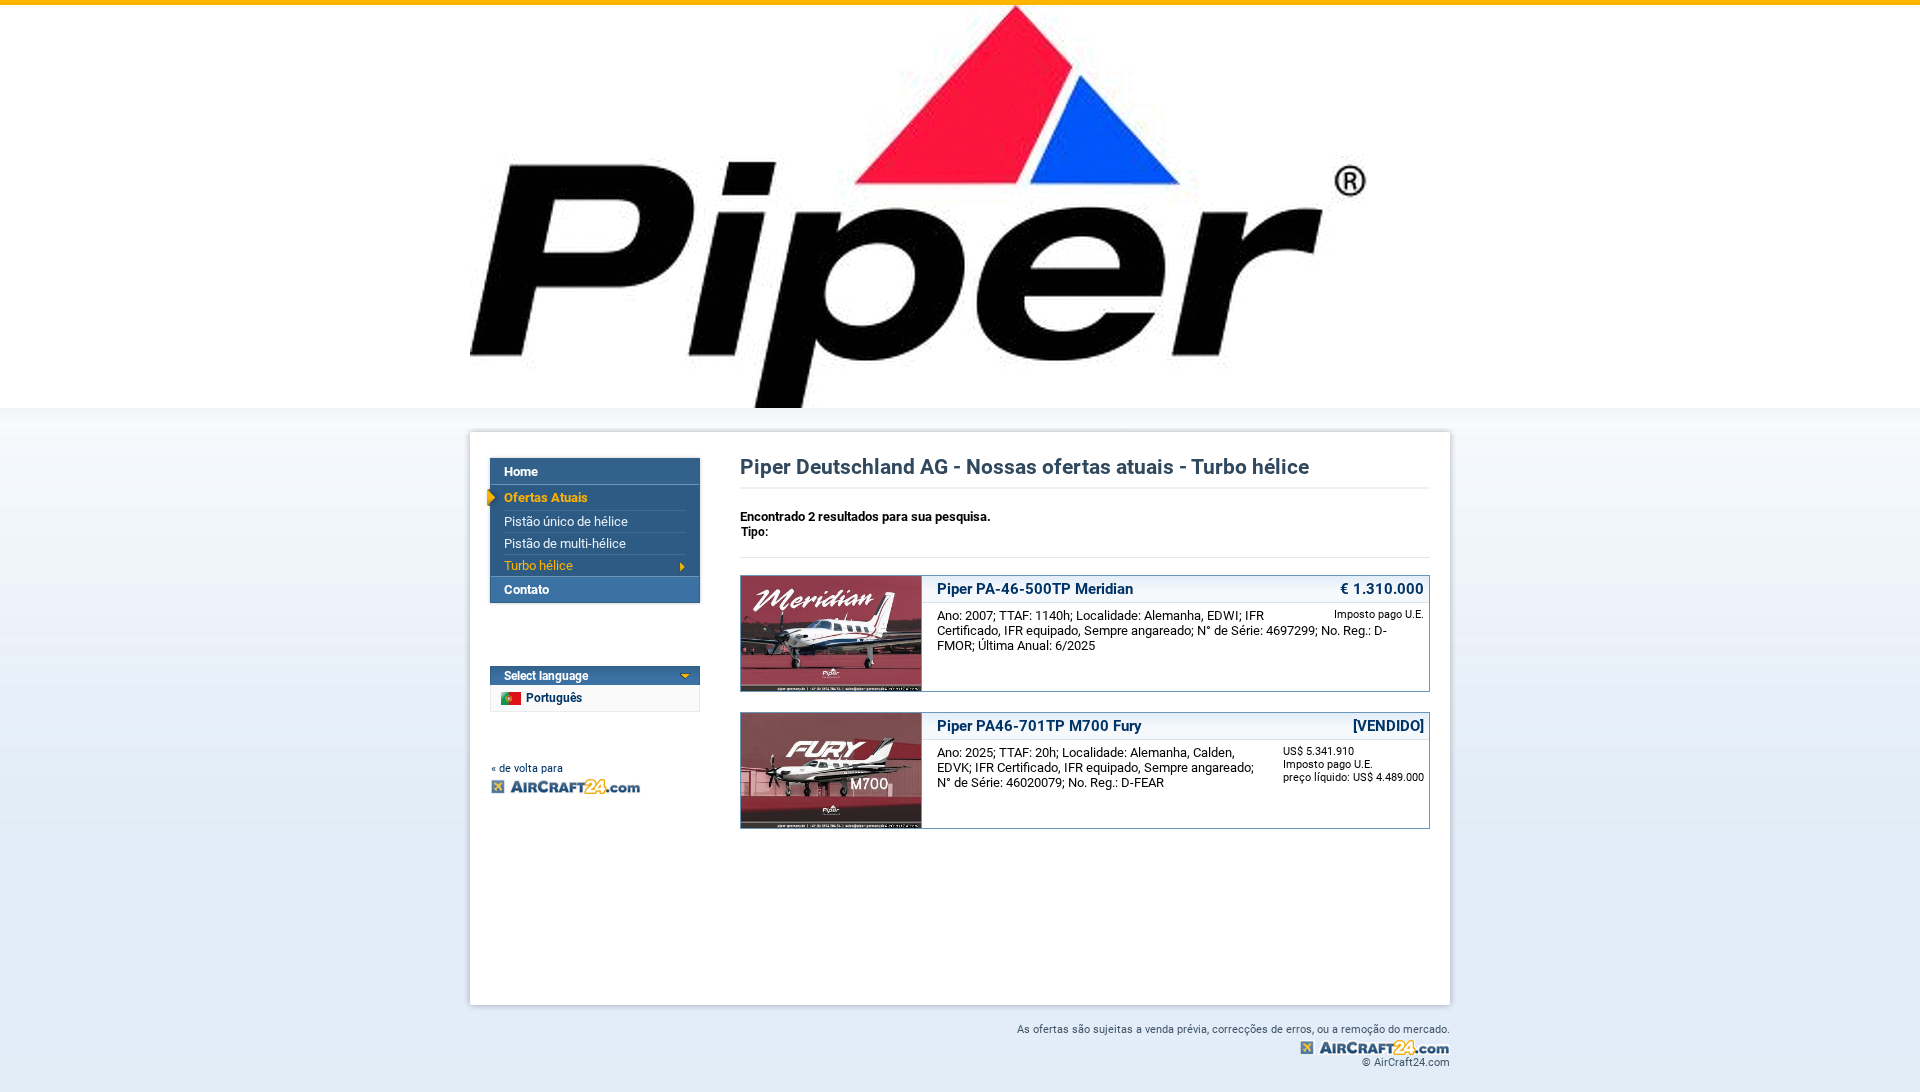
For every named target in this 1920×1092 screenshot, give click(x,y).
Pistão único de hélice (566, 521)
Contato (526, 589)
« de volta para (527, 768)
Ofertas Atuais (546, 497)
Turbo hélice (538, 565)
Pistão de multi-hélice (565, 543)
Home (521, 471)
